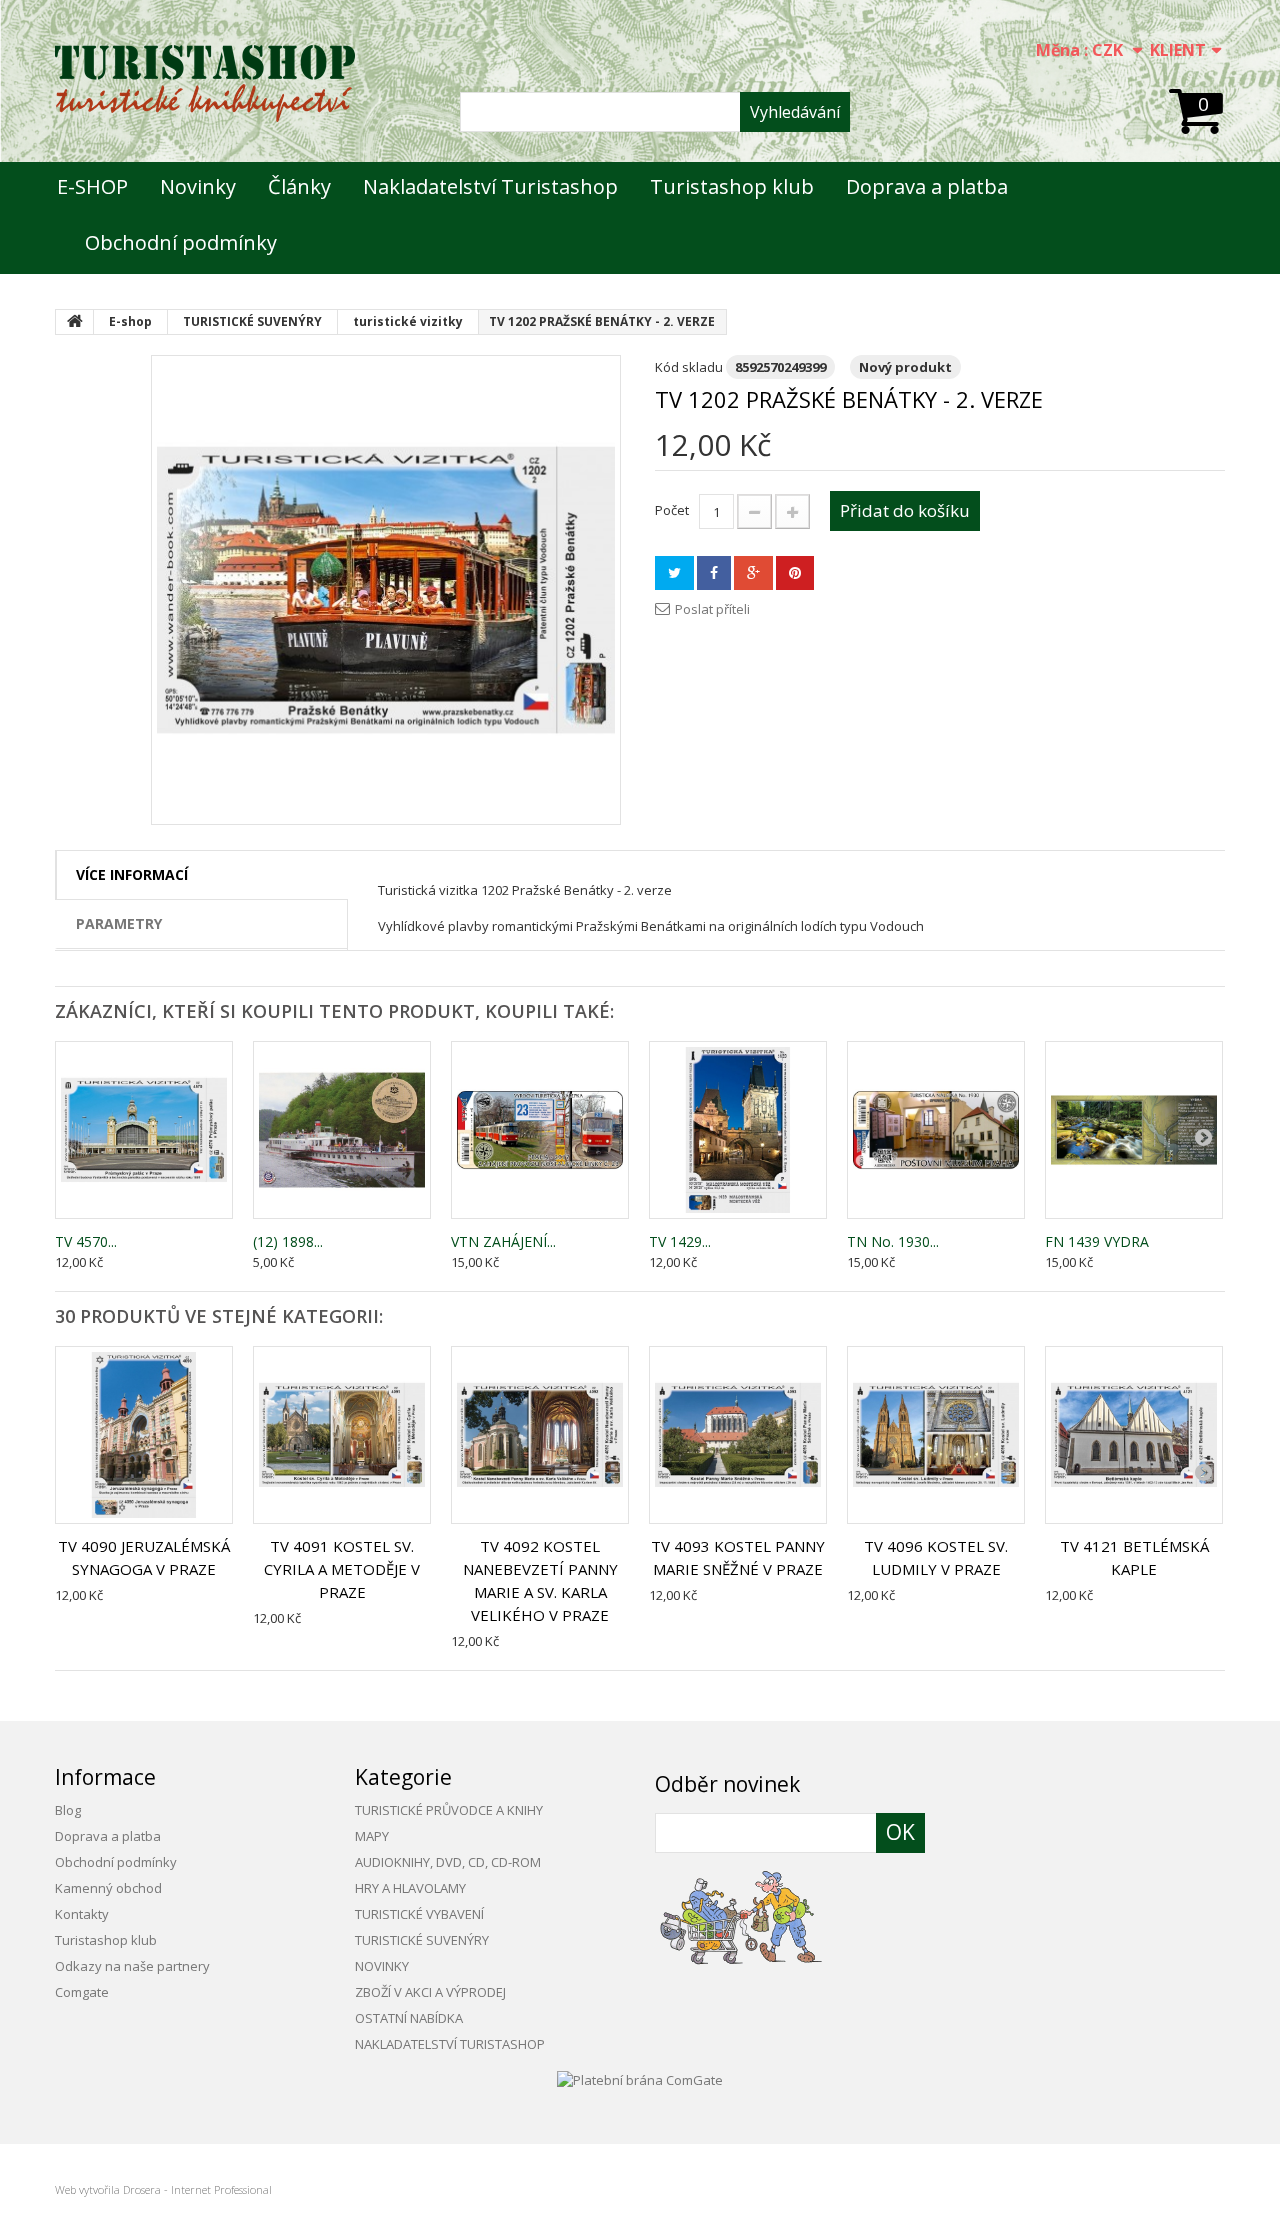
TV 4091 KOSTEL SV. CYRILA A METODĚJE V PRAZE (342, 1569)
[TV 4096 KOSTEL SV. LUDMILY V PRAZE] (936, 1435)
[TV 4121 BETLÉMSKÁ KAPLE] (1134, 1435)
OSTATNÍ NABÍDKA (409, 2018)
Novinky (198, 186)
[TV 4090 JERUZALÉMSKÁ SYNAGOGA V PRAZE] (144, 1435)
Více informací (132, 874)
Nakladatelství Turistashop (490, 186)
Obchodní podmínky (181, 242)
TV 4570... (86, 1241)
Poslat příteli (712, 609)
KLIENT (1178, 50)
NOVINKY (382, 1966)
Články (299, 186)
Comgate (82, 1992)
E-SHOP (92, 186)
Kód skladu (689, 367)
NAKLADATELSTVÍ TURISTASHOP (450, 2044)
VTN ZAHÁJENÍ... (503, 1241)
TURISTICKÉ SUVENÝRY (422, 1940)
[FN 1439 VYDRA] (1134, 1130)
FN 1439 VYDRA (1097, 1241)
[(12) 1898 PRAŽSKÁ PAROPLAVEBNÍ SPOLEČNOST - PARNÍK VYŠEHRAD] (342, 1130)
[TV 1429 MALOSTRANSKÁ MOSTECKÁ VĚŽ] (738, 1130)
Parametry (119, 923)
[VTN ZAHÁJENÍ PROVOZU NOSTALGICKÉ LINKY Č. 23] (540, 1130)
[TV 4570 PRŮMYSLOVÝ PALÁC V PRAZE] (144, 1130)
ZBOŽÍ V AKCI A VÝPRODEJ (430, 1992)
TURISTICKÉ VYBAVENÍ (419, 1914)
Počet (672, 510)
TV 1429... (680, 1241)
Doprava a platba (927, 186)
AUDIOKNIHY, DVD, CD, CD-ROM (448, 1862)
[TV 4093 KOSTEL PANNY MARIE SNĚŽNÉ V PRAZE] (738, 1435)
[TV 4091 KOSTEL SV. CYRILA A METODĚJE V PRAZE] (342, 1435)
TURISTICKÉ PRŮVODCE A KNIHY (449, 1810)
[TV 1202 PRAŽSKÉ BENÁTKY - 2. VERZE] (386, 590)
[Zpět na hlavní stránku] (75, 322)
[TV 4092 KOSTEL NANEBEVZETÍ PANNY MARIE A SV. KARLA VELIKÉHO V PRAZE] (540, 1435)
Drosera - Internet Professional (197, 2189)
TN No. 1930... (893, 1241)
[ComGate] (640, 2078)
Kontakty (82, 1914)
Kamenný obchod (108, 1888)
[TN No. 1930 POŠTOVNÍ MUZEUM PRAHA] (936, 1130)
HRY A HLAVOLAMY (410, 1888)
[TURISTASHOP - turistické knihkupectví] (205, 83)
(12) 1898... (288, 1241)
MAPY (372, 1836)
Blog (68, 1810)
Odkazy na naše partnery (132, 1966)
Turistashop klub (732, 186)
